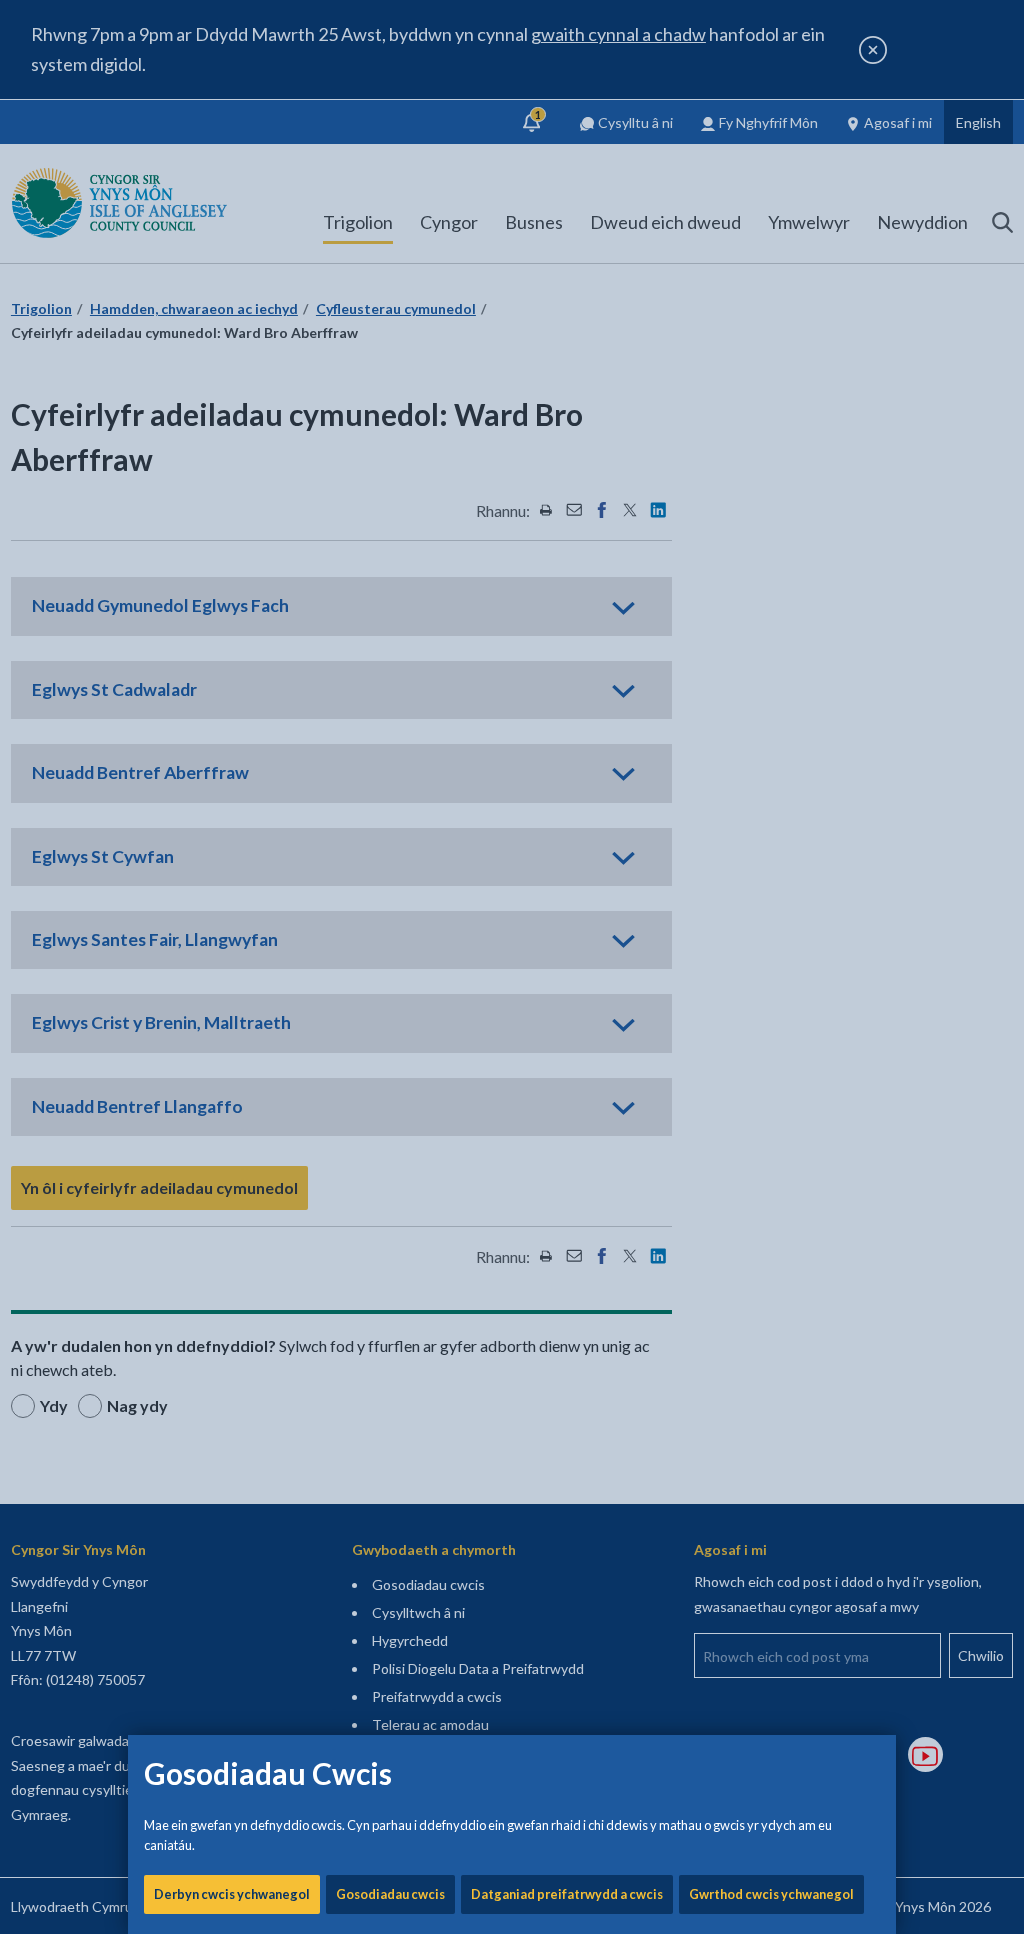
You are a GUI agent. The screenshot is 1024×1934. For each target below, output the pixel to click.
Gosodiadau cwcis (390, 1894)
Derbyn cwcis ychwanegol (232, 1894)
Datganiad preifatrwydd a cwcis (567, 1894)
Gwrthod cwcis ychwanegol (771, 1894)
